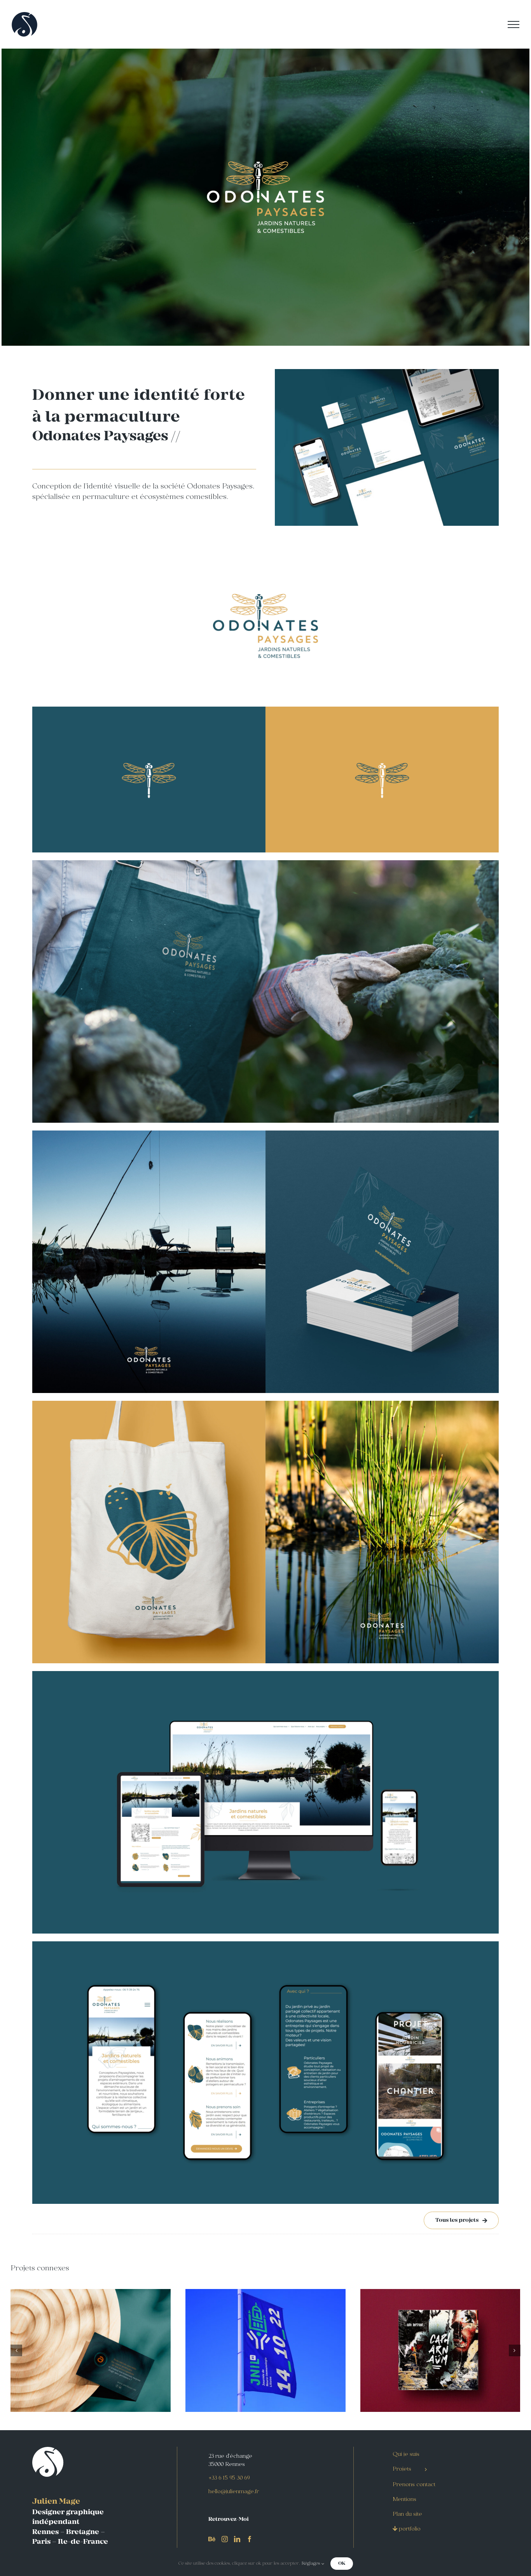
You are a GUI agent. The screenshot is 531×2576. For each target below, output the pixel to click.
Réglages (311, 2564)
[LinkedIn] (237, 2539)
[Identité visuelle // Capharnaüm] (440, 2350)
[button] (16, 2350)
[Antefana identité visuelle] (91, 2350)
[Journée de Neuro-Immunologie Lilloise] (265, 2350)
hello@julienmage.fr (234, 2492)
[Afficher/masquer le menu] (514, 24)
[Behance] (212, 2539)
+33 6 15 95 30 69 (229, 2478)
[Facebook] (250, 2539)
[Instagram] (225, 2539)
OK (342, 2563)
